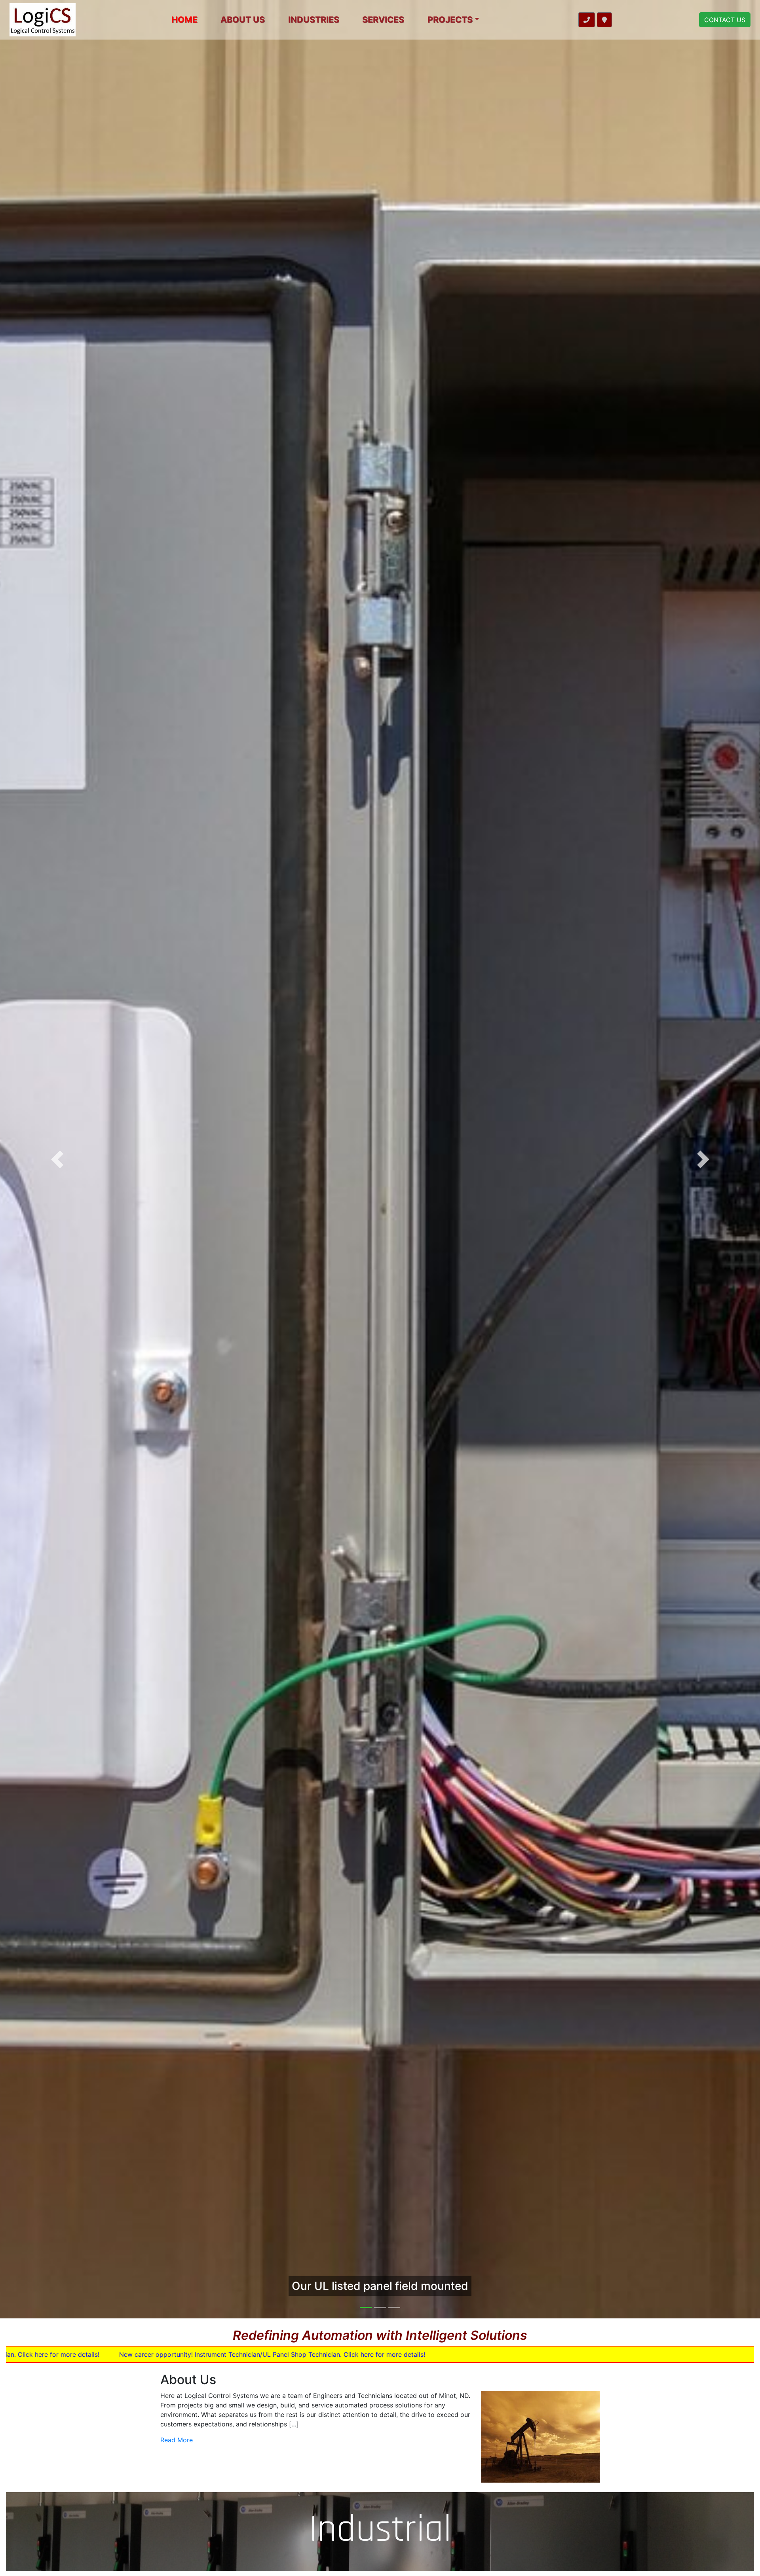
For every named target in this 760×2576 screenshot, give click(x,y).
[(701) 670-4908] (587, 20)
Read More (177, 2440)
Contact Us (725, 20)
